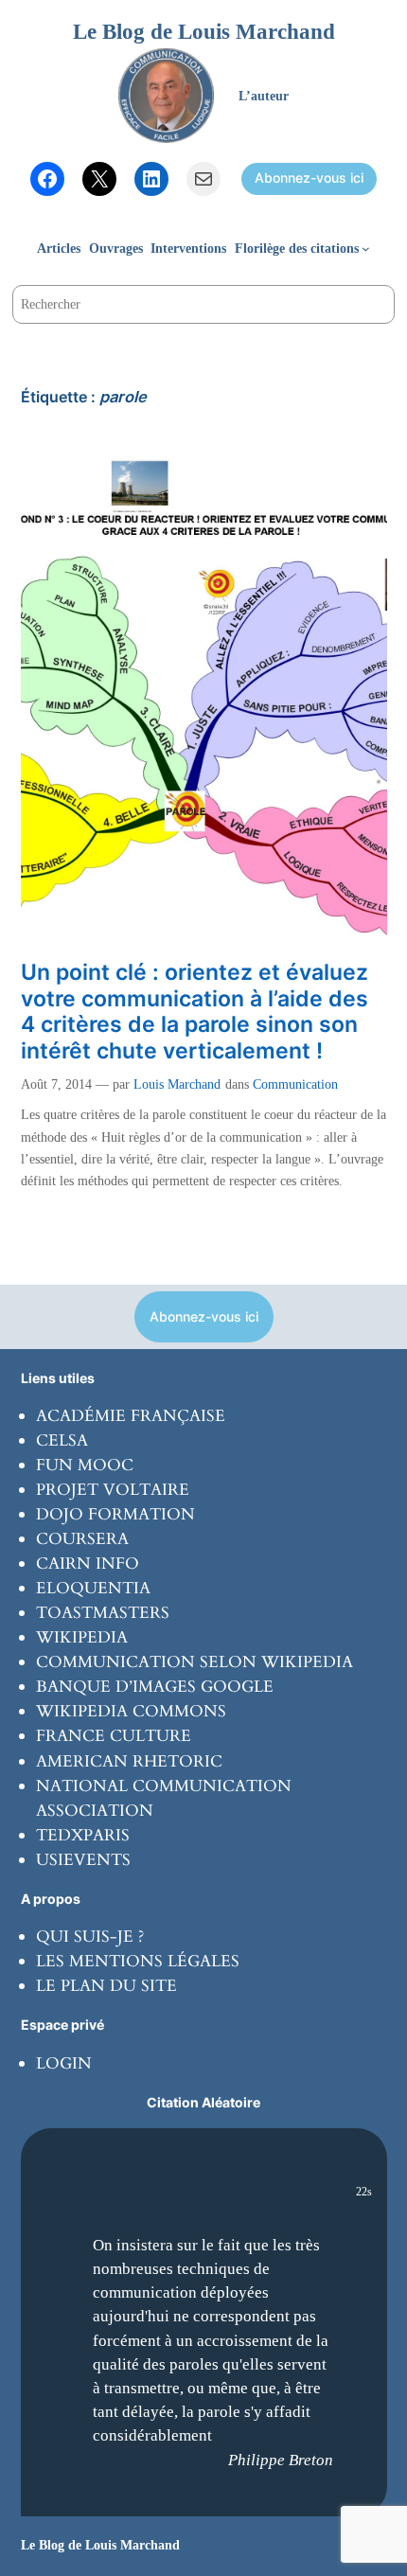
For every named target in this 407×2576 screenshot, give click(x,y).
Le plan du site (106, 1986)
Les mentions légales (138, 1961)
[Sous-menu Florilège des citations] (366, 249)
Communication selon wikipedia (195, 1662)
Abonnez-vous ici (309, 178)
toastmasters (103, 1613)
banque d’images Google (155, 1687)
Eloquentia (93, 1588)
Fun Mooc (85, 1465)
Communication (295, 1084)
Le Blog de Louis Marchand (204, 32)
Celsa (62, 1440)
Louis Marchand (177, 1084)
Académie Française (131, 1416)
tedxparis (83, 1835)
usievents (83, 1860)
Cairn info (88, 1563)
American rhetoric (129, 1761)
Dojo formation (115, 1514)
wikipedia (82, 1637)
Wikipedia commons (131, 1711)
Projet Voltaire (113, 1490)
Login (64, 2063)
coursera (82, 1539)
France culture (114, 1736)
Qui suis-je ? (90, 1936)
